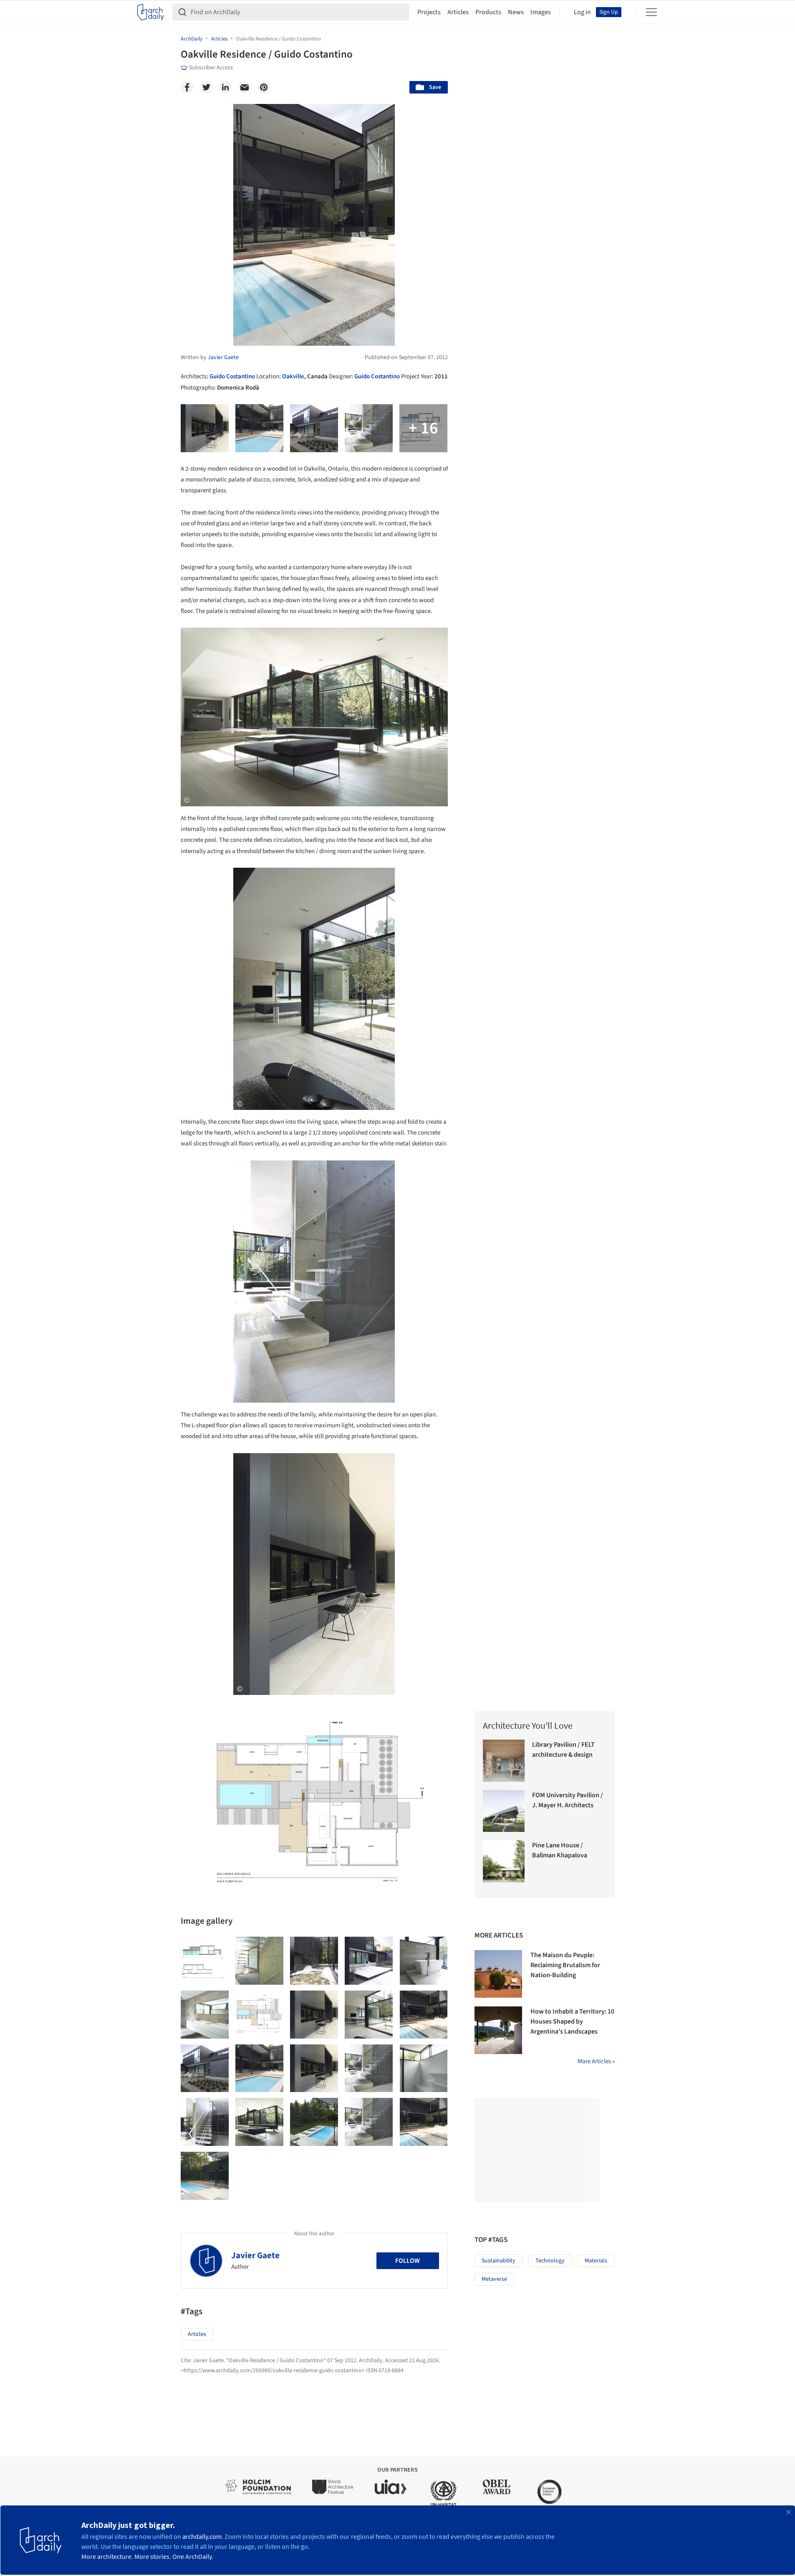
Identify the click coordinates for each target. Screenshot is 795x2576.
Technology (550, 2261)
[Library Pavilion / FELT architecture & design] (504, 1761)
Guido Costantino (232, 376)
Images (541, 12)
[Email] (245, 87)
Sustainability (498, 2261)
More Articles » (596, 2061)
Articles (458, 12)
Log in (582, 12)
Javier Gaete (255, 2255)
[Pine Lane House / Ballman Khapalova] (504, 1861)
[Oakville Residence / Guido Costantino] (205, 1961)
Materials (596, 2261)
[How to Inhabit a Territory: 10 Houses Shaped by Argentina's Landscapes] (498, 2030)
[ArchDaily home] (151, 12)
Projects (429, 12)
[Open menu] (651, 12)
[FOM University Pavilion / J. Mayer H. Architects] (504, 1811)
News (516, 12)
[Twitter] (206, 87)
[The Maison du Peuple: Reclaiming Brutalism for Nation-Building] (498, 1974)
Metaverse (494, 2279)
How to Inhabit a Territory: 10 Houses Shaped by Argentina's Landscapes (572, 2021)
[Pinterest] (264, 87)
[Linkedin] (225, 87)
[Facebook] (187, 87)
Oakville (293, 376)
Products (488, 12)
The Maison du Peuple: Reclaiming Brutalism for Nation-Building (565, 1965)
